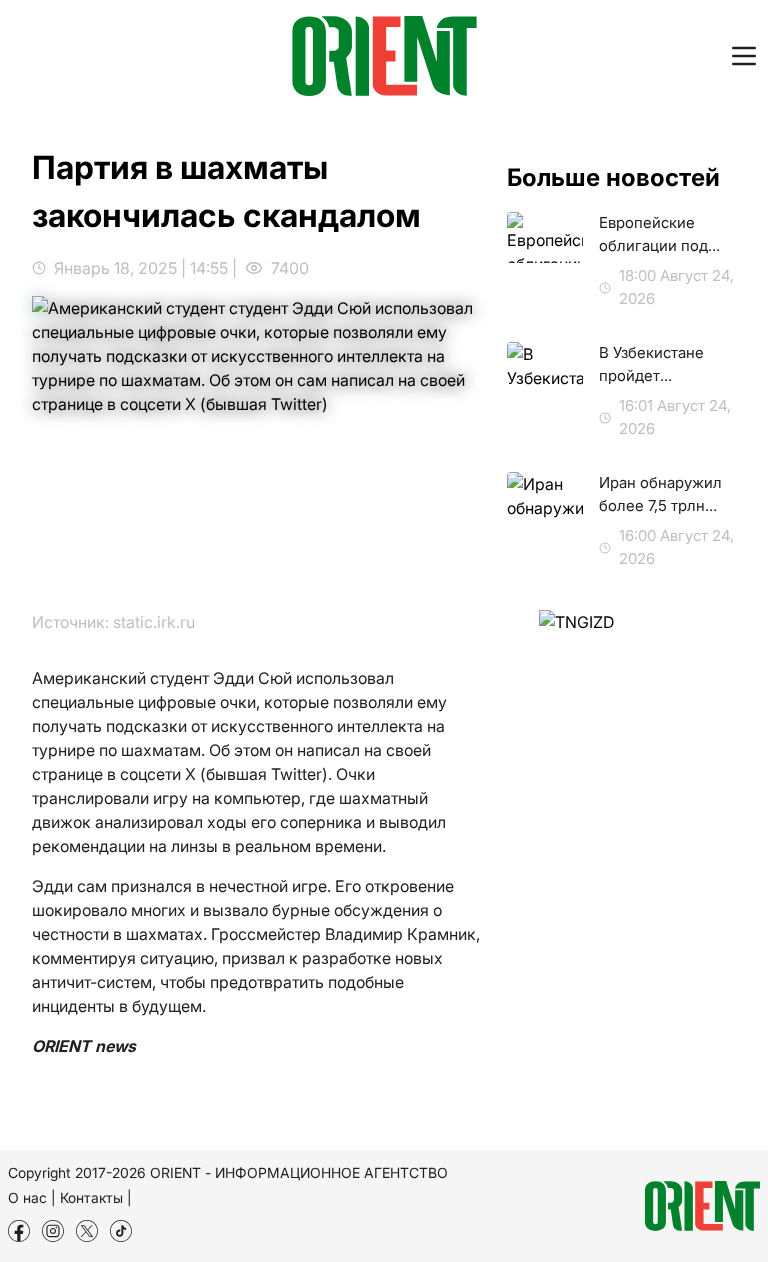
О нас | (32, 1197)
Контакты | (96, 1197)
